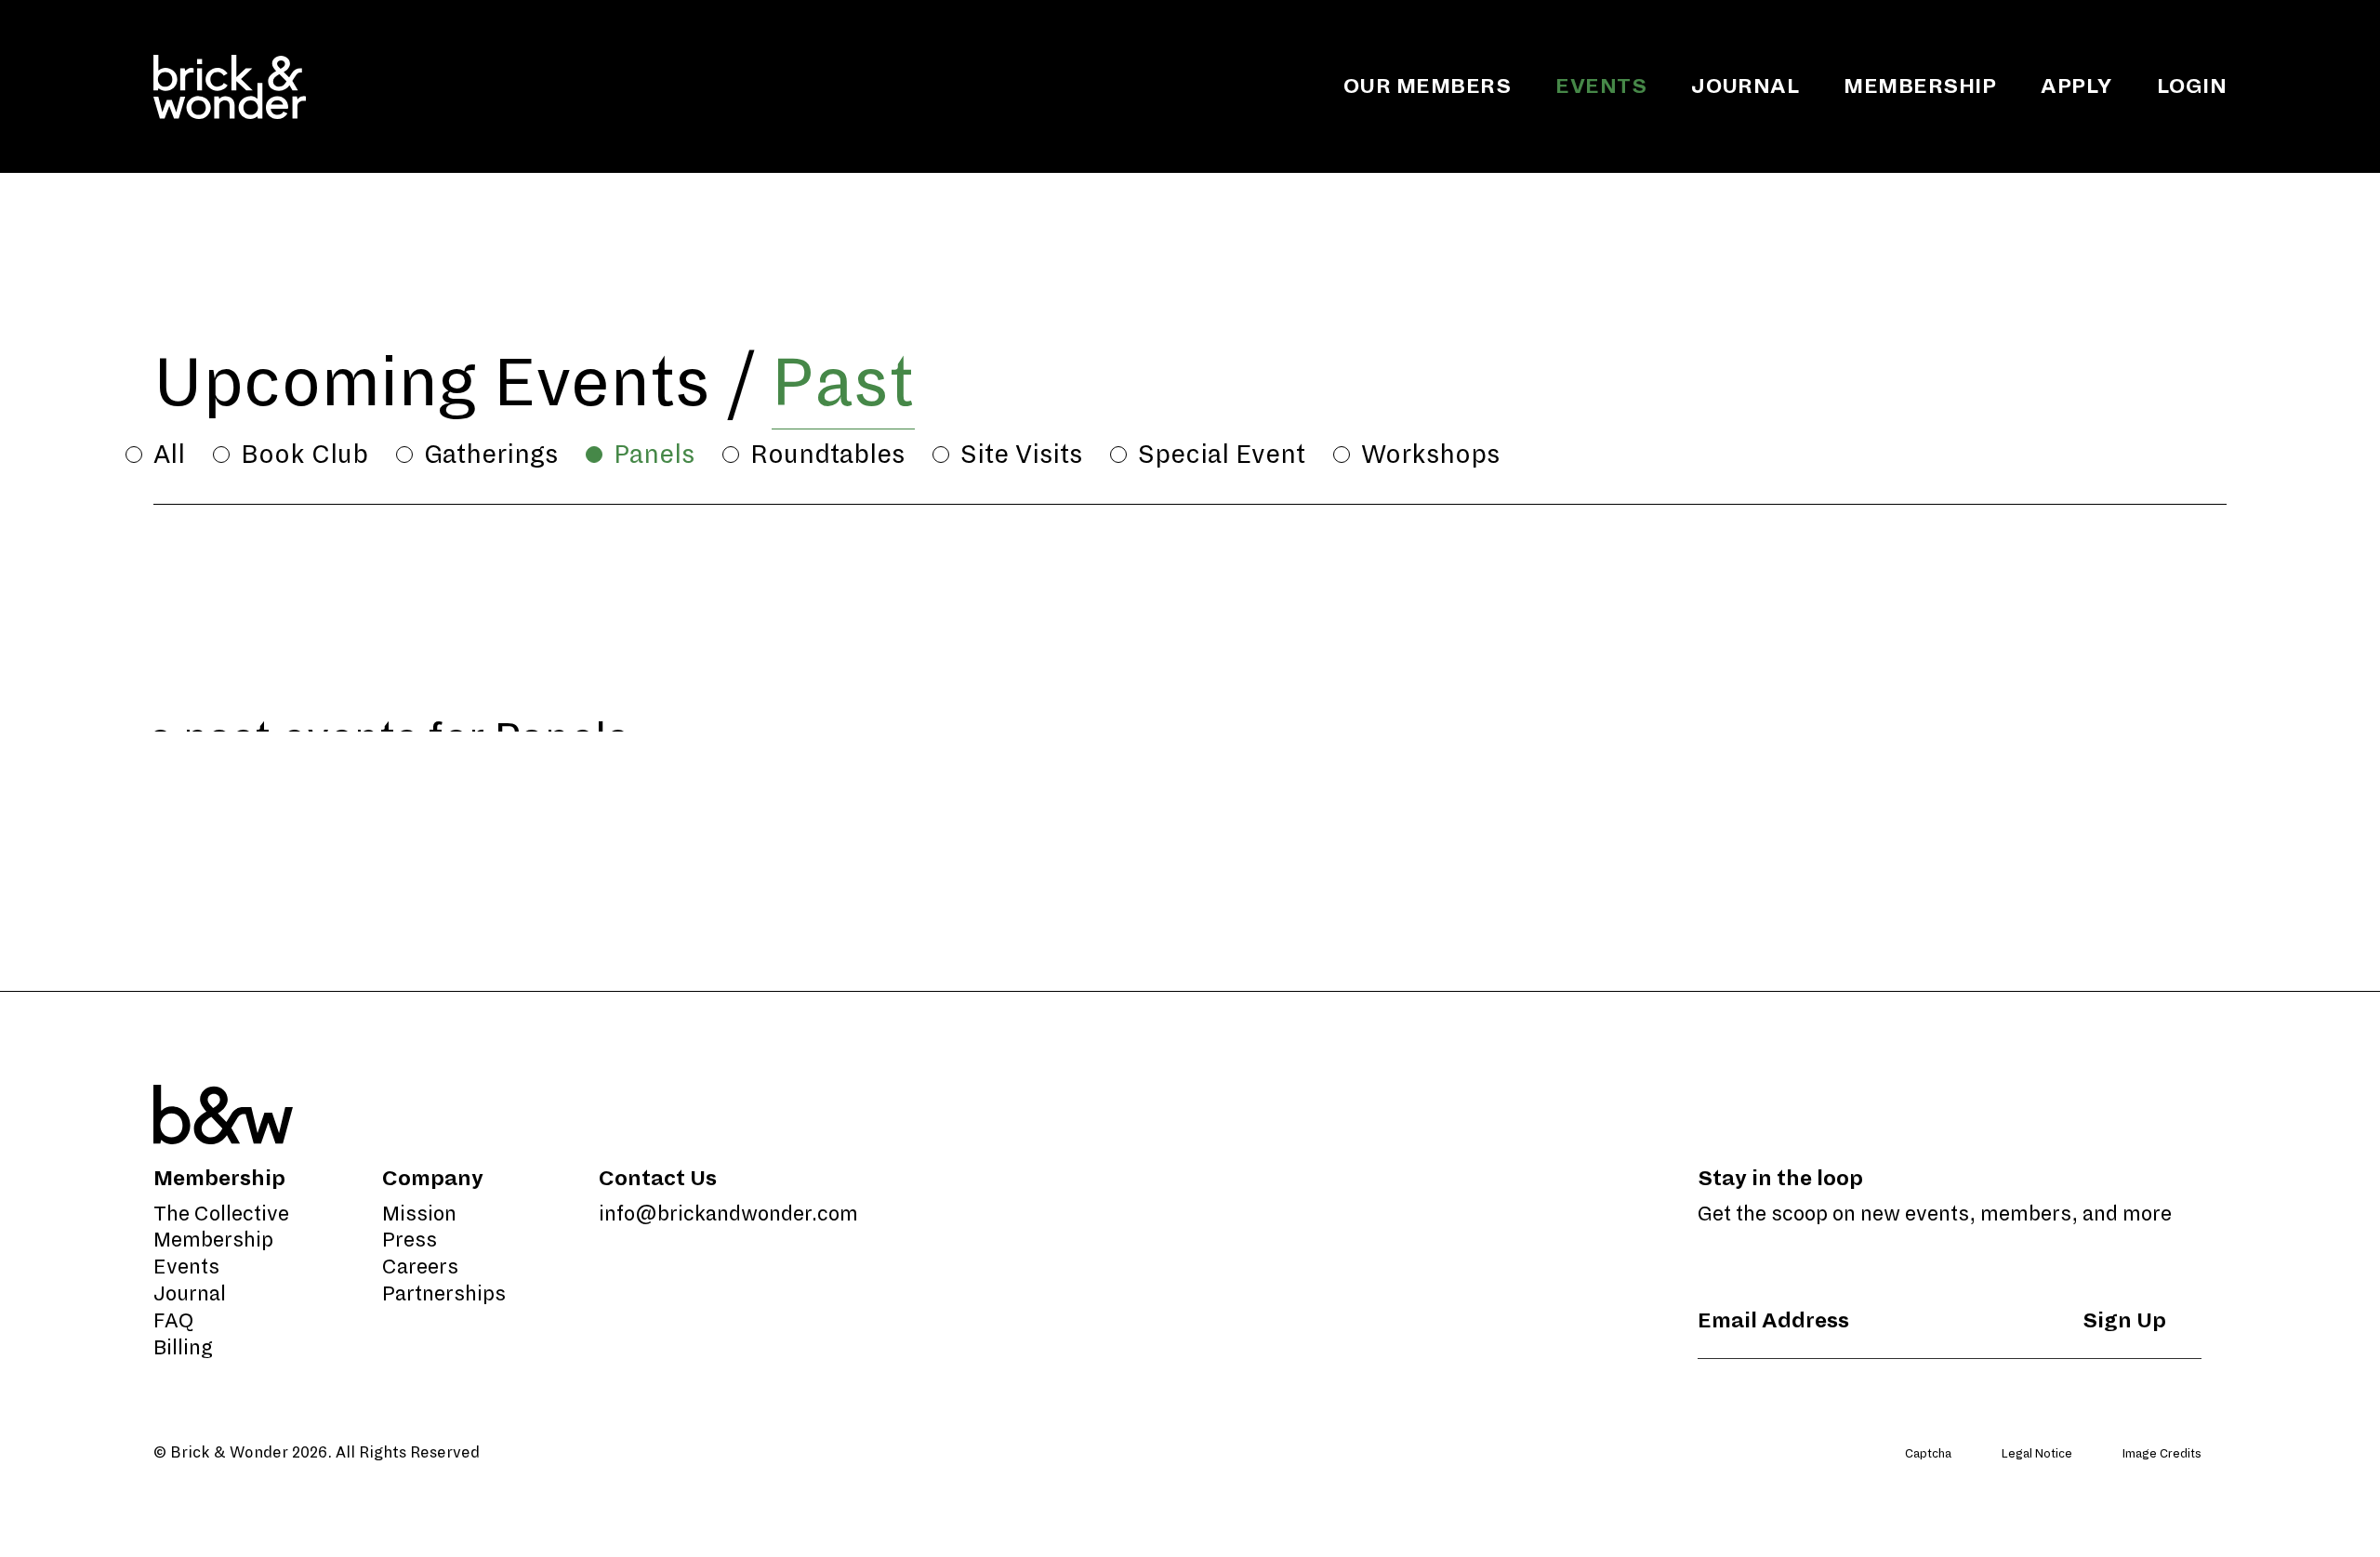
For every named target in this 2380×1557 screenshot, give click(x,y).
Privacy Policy (2067, 1488)
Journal (1745, 86)
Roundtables (827, 455)
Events (1601, 86)
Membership (1920, 86)
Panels (654, 455)
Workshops (1430, 455)
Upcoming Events (432, 383)
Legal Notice (2037, 1454)
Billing (183, 1348)
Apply (2076, 86)
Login (2192, 86)
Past (843, 383)
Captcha (1928, 1454)
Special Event (1222, 455)
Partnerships (444, 1294)
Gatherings (491, 455)
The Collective (221, 1214)
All (169, 455)
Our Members (1427, 86)
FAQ (173, 1321)
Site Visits (1021, 455)
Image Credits (2162, 1454)
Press (410, 1240)
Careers (420, 1267)
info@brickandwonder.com (728, 1214)
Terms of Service (2181, 1488)
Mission (419, 1214)
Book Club (304, 455)
